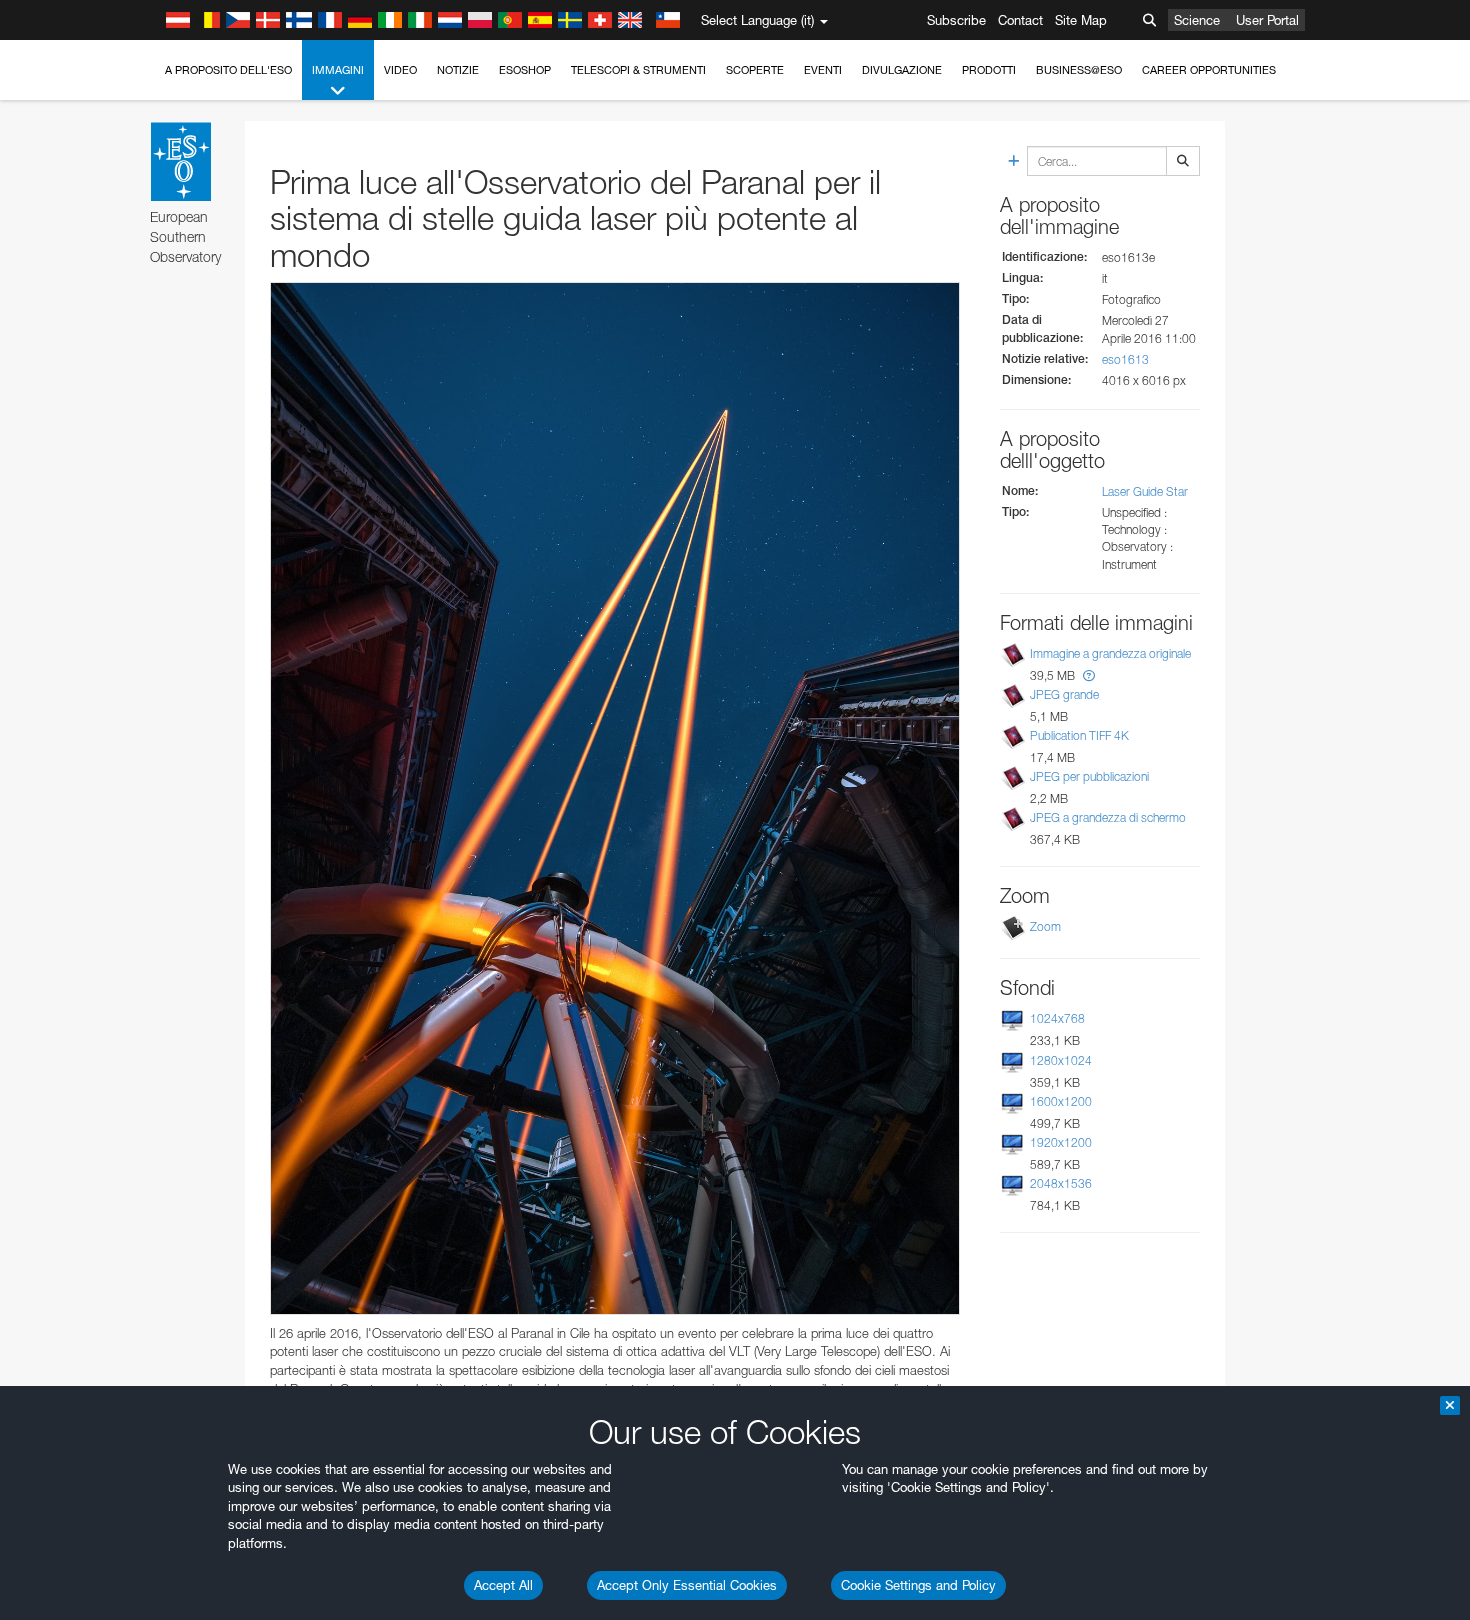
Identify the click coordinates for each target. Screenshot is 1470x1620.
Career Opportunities (1209, 70)
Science (1197, 20)
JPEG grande (1064, 694)
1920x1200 (1061, 1142)
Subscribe (956, 20)
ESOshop (525, 70)
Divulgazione (902, 70)
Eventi (823, 70)
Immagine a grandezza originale (1110, 653)
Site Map (1081, 20)
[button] (1089, 675)
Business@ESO (1079, 70)
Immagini (338, 70)
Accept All (503, 1585)
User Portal (1267, 20)
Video (400, 70)
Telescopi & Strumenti (638, 70)
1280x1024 (1061, 1060)
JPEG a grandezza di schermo (1108, 817)
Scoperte (755, 70)
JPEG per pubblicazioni (1089, 776)
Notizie (458, 70)
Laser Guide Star (1145, 491)
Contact (1020, 20)
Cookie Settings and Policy (918, 1585)
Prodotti (989, 70)
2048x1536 (1061, 1183)
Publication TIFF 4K (1079, 735)
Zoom (1045, 926)
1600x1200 (1061, 1101)
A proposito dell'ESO (228, 70)
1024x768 (1057, 1018)
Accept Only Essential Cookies (687, 1585)
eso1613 (1125, 359)
